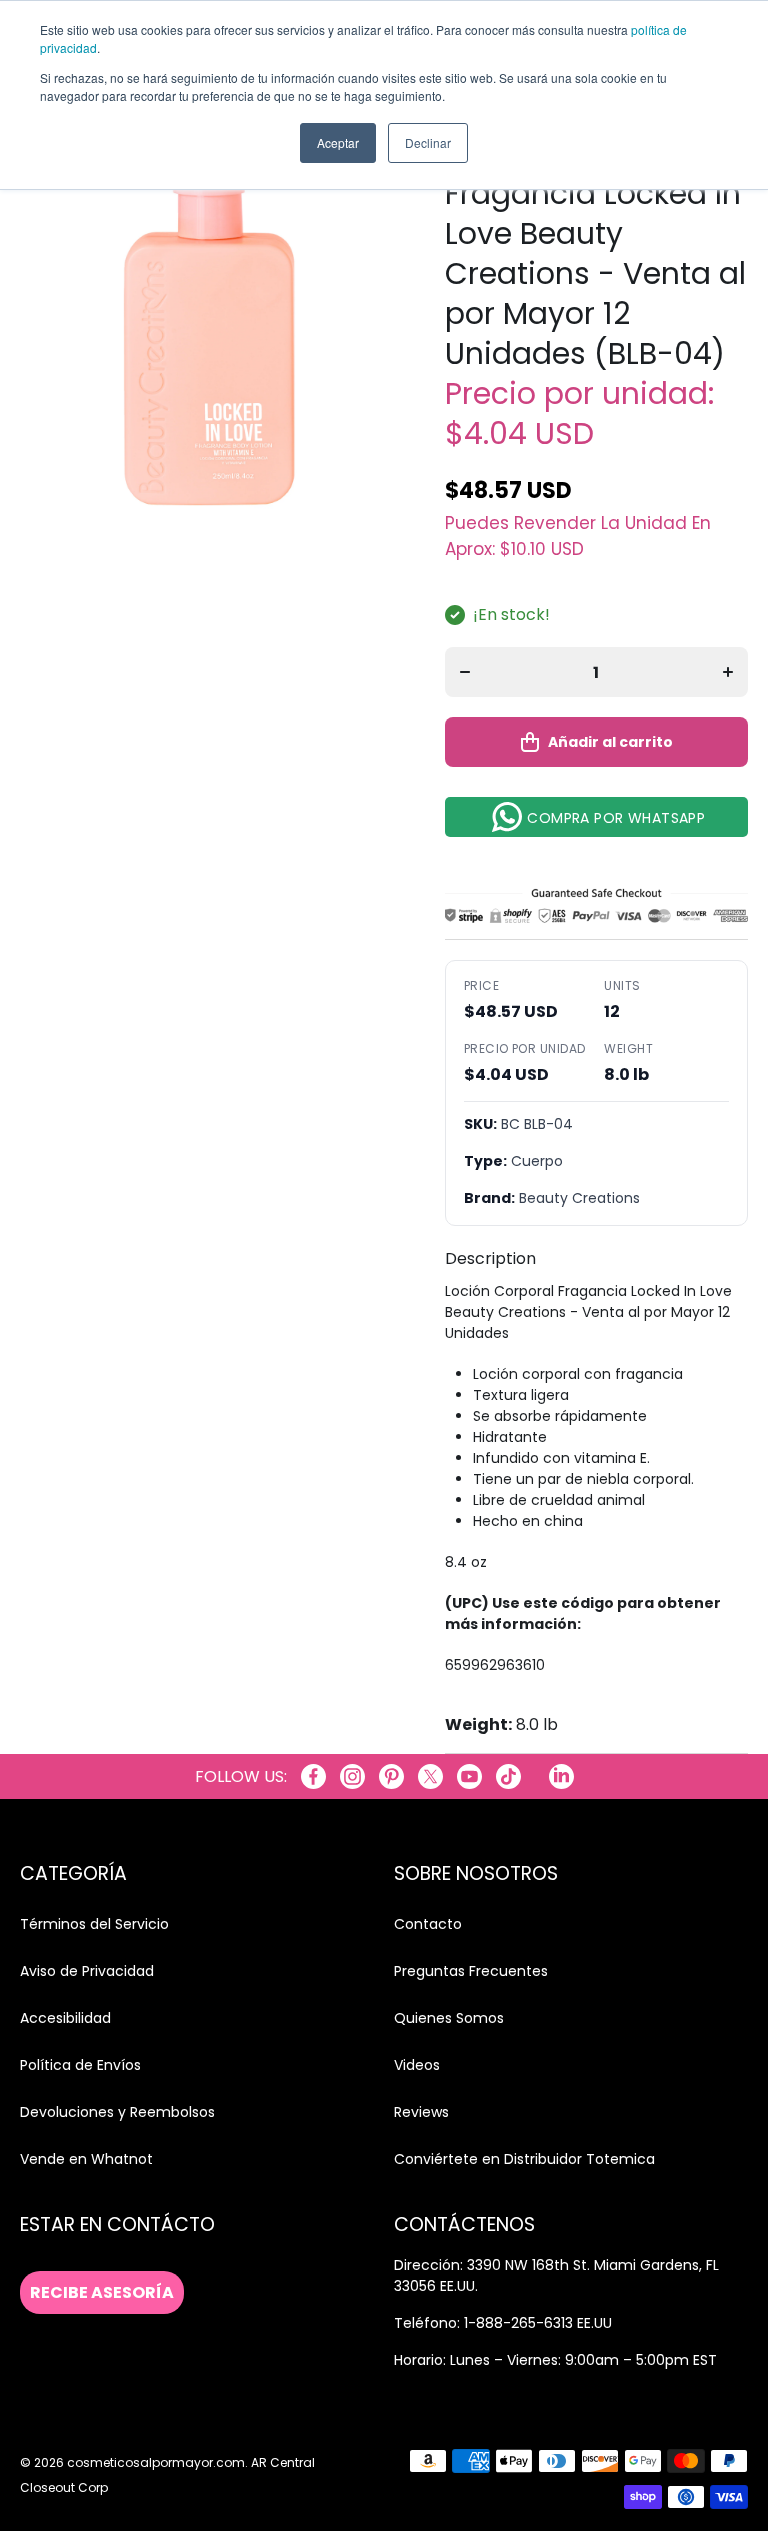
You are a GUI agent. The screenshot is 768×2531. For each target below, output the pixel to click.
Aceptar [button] (338, 142)
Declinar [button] (428, 142)
